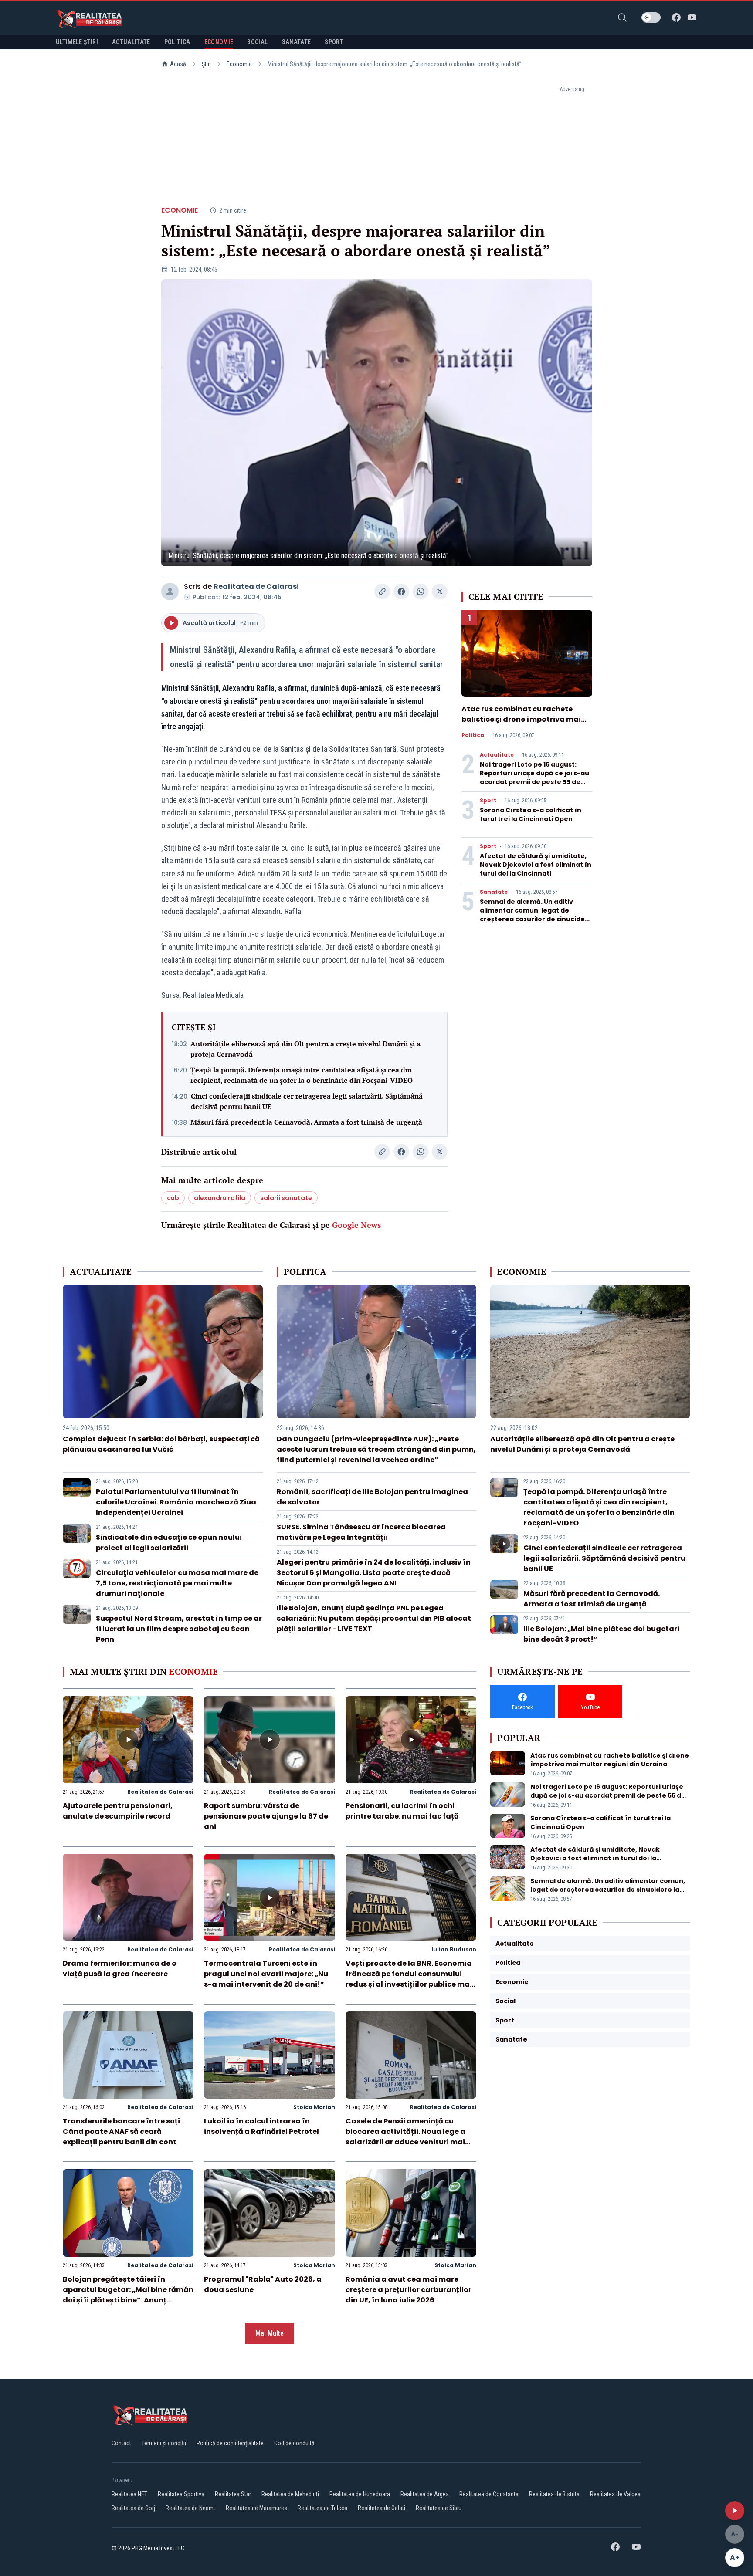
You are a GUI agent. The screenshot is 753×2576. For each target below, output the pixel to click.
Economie (239, 64)
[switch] (651, 17)
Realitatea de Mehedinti (290, 2494)
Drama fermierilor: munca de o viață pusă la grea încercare (120, 1969)
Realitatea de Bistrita (554, 2494)
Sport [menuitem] (334, 42)
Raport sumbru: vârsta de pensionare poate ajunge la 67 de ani (266, 1816)
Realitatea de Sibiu (439, 2508)
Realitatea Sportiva (181, 2494)
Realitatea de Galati (382, 2508)
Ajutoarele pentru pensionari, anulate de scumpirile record (118, 1811)
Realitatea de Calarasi (256, 587)
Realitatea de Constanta (489, 2494)
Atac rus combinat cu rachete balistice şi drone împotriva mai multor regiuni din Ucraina (521, 719)
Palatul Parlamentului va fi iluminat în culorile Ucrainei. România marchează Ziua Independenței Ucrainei (176, 1502)
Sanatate (494, 892)
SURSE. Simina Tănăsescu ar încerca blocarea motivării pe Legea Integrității (361, 1532)
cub (173, 1198)
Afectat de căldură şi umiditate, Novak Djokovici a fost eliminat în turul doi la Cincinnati (536, 865)
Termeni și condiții (164, 2443)
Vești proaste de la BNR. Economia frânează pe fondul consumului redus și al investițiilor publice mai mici (409, 1979)
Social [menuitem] (257, 42)
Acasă (178, 64)
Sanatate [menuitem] (297, 42)
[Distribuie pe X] (440, 592)
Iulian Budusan (454, 1949)
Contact (121, 2443)
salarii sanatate (286, 1198)
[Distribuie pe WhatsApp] (421, 592)
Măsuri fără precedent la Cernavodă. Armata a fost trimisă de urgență (306, 1122)
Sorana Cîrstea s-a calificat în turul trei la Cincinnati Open (531, 815)
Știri (206, 64)
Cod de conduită (294, 2443)
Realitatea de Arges (425, 2494)
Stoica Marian (314, 2107)
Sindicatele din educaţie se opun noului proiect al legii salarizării (169, 1543)
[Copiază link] (382, 592)
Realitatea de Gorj (133, 2508)
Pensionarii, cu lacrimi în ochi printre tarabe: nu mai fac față (402, 1811)
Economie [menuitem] (219, 42)
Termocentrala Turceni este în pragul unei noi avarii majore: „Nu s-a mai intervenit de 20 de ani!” (266, 1974)
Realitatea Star (233, 2494)
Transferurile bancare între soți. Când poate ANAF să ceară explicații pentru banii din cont (122, 2131)
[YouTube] (692, 17)
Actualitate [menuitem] (131, 42)
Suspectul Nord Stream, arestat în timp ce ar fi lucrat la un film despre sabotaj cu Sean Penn (179, 1629)
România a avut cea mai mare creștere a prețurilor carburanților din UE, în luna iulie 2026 (409, 2290)
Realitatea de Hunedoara (360, 2494)
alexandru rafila (220, 1198)
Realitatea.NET (129, 2494)
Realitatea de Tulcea (322, 2508)
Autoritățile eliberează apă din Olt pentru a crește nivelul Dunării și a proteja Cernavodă (305, 1049)
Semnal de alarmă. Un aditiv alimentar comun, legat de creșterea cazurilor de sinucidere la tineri (536, 915)
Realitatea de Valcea (615, 2494)
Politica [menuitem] (177, 42)
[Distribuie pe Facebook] (401, 592)
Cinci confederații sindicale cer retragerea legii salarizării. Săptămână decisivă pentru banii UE (307, 1101)
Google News (356, 1225)
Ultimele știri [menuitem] (77, 42)
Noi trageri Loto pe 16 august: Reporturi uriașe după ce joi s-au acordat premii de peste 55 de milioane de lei (534, 778)
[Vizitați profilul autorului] (170, 592)
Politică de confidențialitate (230, 2443)
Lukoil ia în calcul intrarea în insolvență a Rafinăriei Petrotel (261, 2126)
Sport (488, 801)
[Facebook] (676, 17)
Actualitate (497, 755)
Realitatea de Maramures (256, 2508)
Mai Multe (270, 2333)
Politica (473, 735)
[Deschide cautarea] (622, 17)
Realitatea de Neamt (190, 2508)
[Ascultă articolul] (735, 2511)
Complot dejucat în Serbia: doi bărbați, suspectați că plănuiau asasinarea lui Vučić (161, 1444)
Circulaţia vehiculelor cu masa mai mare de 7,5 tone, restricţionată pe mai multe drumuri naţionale (177, 1583)
